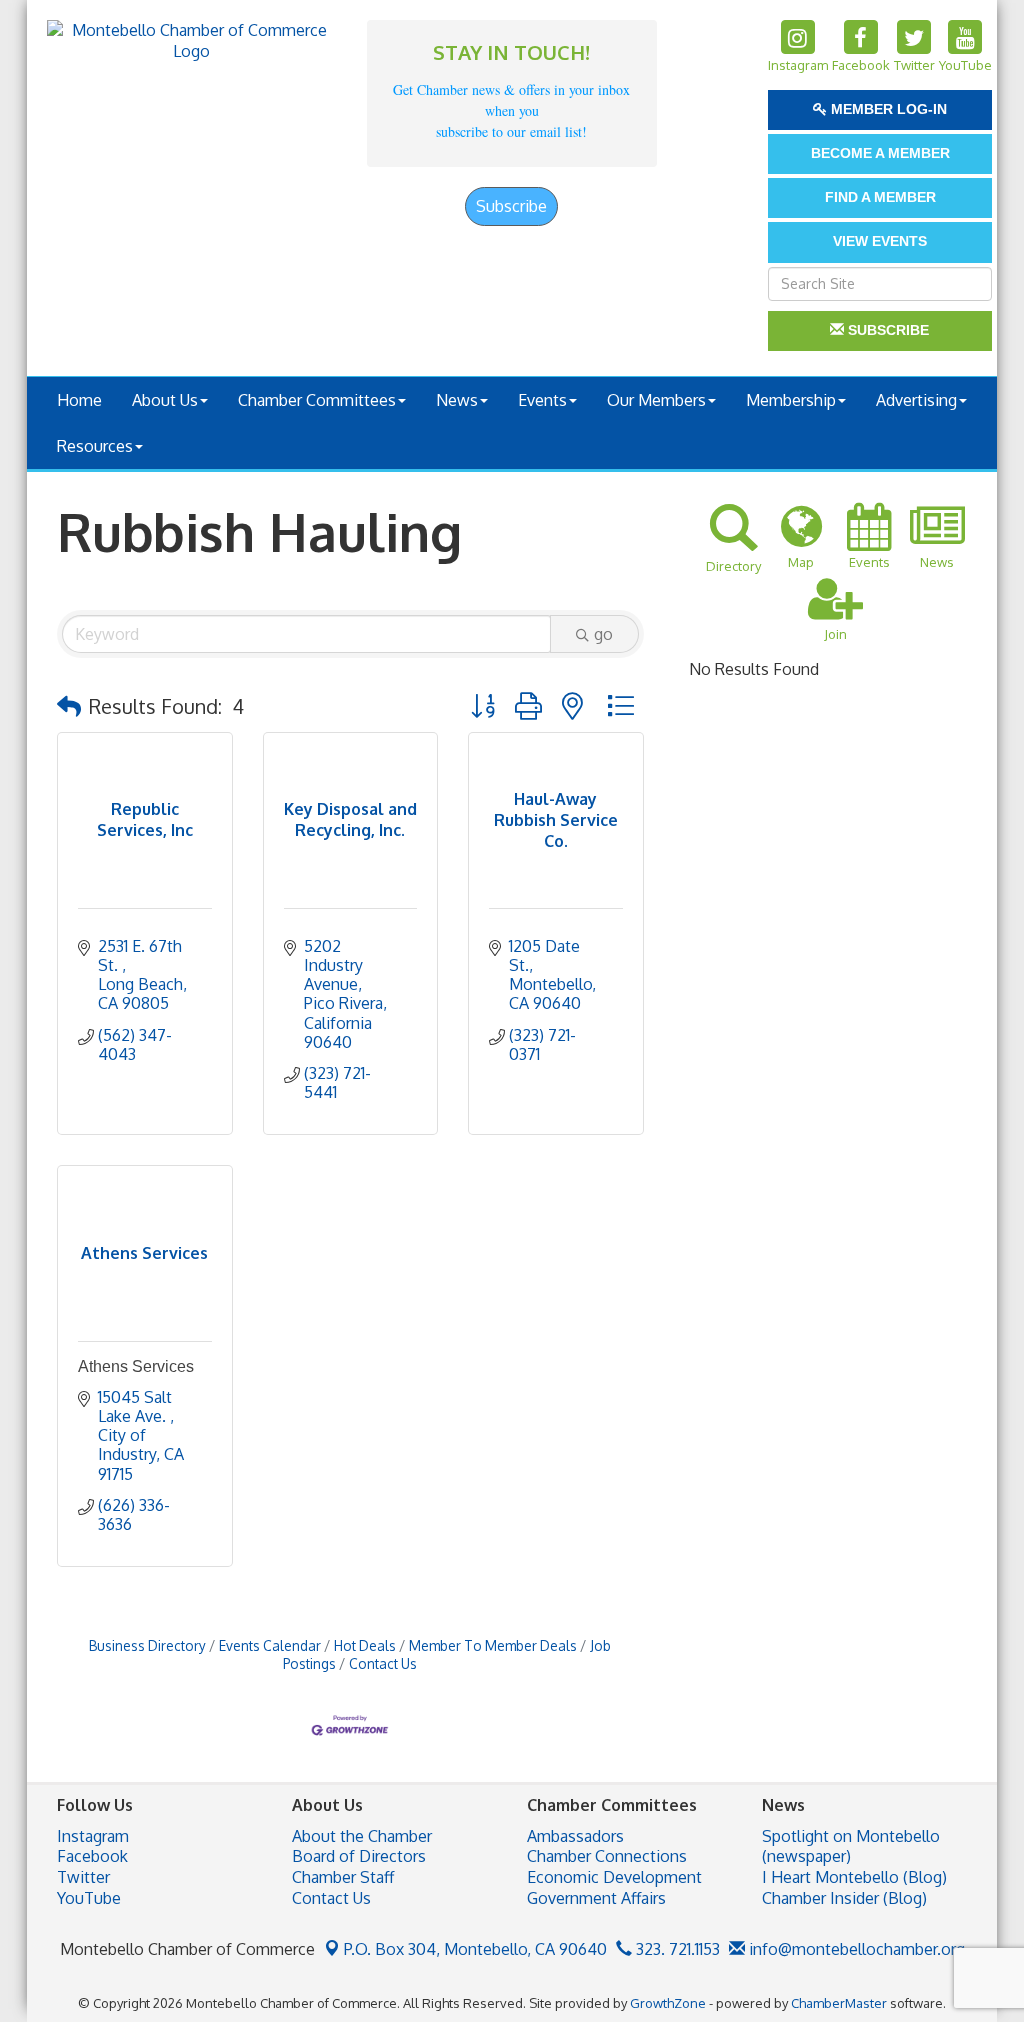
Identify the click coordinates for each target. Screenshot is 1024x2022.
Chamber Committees (317, 400)
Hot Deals (365, 1645)
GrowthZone (668, 2003)
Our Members (656, 400)
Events (542, 400)
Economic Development (614, 1877)
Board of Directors (359, 1856)
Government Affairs (596, 1898)
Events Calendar (270, 1645)
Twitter (83, 1877)
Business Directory (147, 1645)
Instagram (93, 1836)
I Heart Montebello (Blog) (854, 1877)
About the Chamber (362, 1836)
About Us (165, 400)
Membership (791, 400)
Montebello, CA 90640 (475, 1949)
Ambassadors (575, 1836)
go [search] (603, 634)
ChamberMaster (839, 2003)
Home (79, 400)
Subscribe (511, 206)
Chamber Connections (607, 1856)
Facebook (92, 1856)
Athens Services (136, 1366)
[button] (69, 706)
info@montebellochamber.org (855, 1949)
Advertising (916, 400)
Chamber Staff (343, 1877)
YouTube (89, 1898)
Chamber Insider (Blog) (844, 1898)
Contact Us (383, 1663)
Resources (95, 446)
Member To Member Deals (493, 1645)
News (457, 400)
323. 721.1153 (676, 1949)
